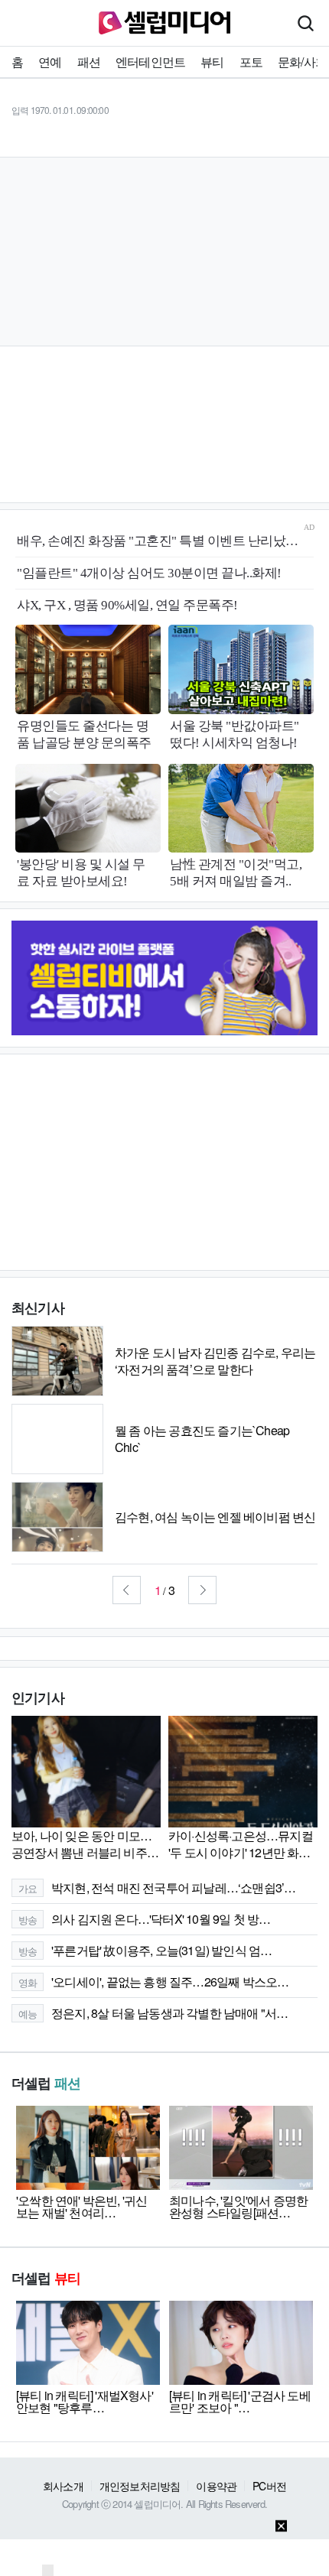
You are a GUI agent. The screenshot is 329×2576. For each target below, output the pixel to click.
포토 (251, 62)
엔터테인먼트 (150, 62)
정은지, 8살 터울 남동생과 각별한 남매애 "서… (153, 2013)
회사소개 (63, 2486)
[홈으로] (164, 21)
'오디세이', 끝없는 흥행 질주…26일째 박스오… (154, 1982)
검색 (305, 23)
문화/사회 (302, 62)
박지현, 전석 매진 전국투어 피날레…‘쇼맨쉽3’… (157, 1887)
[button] (127, 1590)
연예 (50, 62)
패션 (89, 62)
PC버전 (269, 2486)
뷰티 (212, 62)
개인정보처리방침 (140, 2486)
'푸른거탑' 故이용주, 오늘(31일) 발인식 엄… (145, 1950)
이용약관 (216, 2486)
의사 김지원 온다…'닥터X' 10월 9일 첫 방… (145, 1919)
